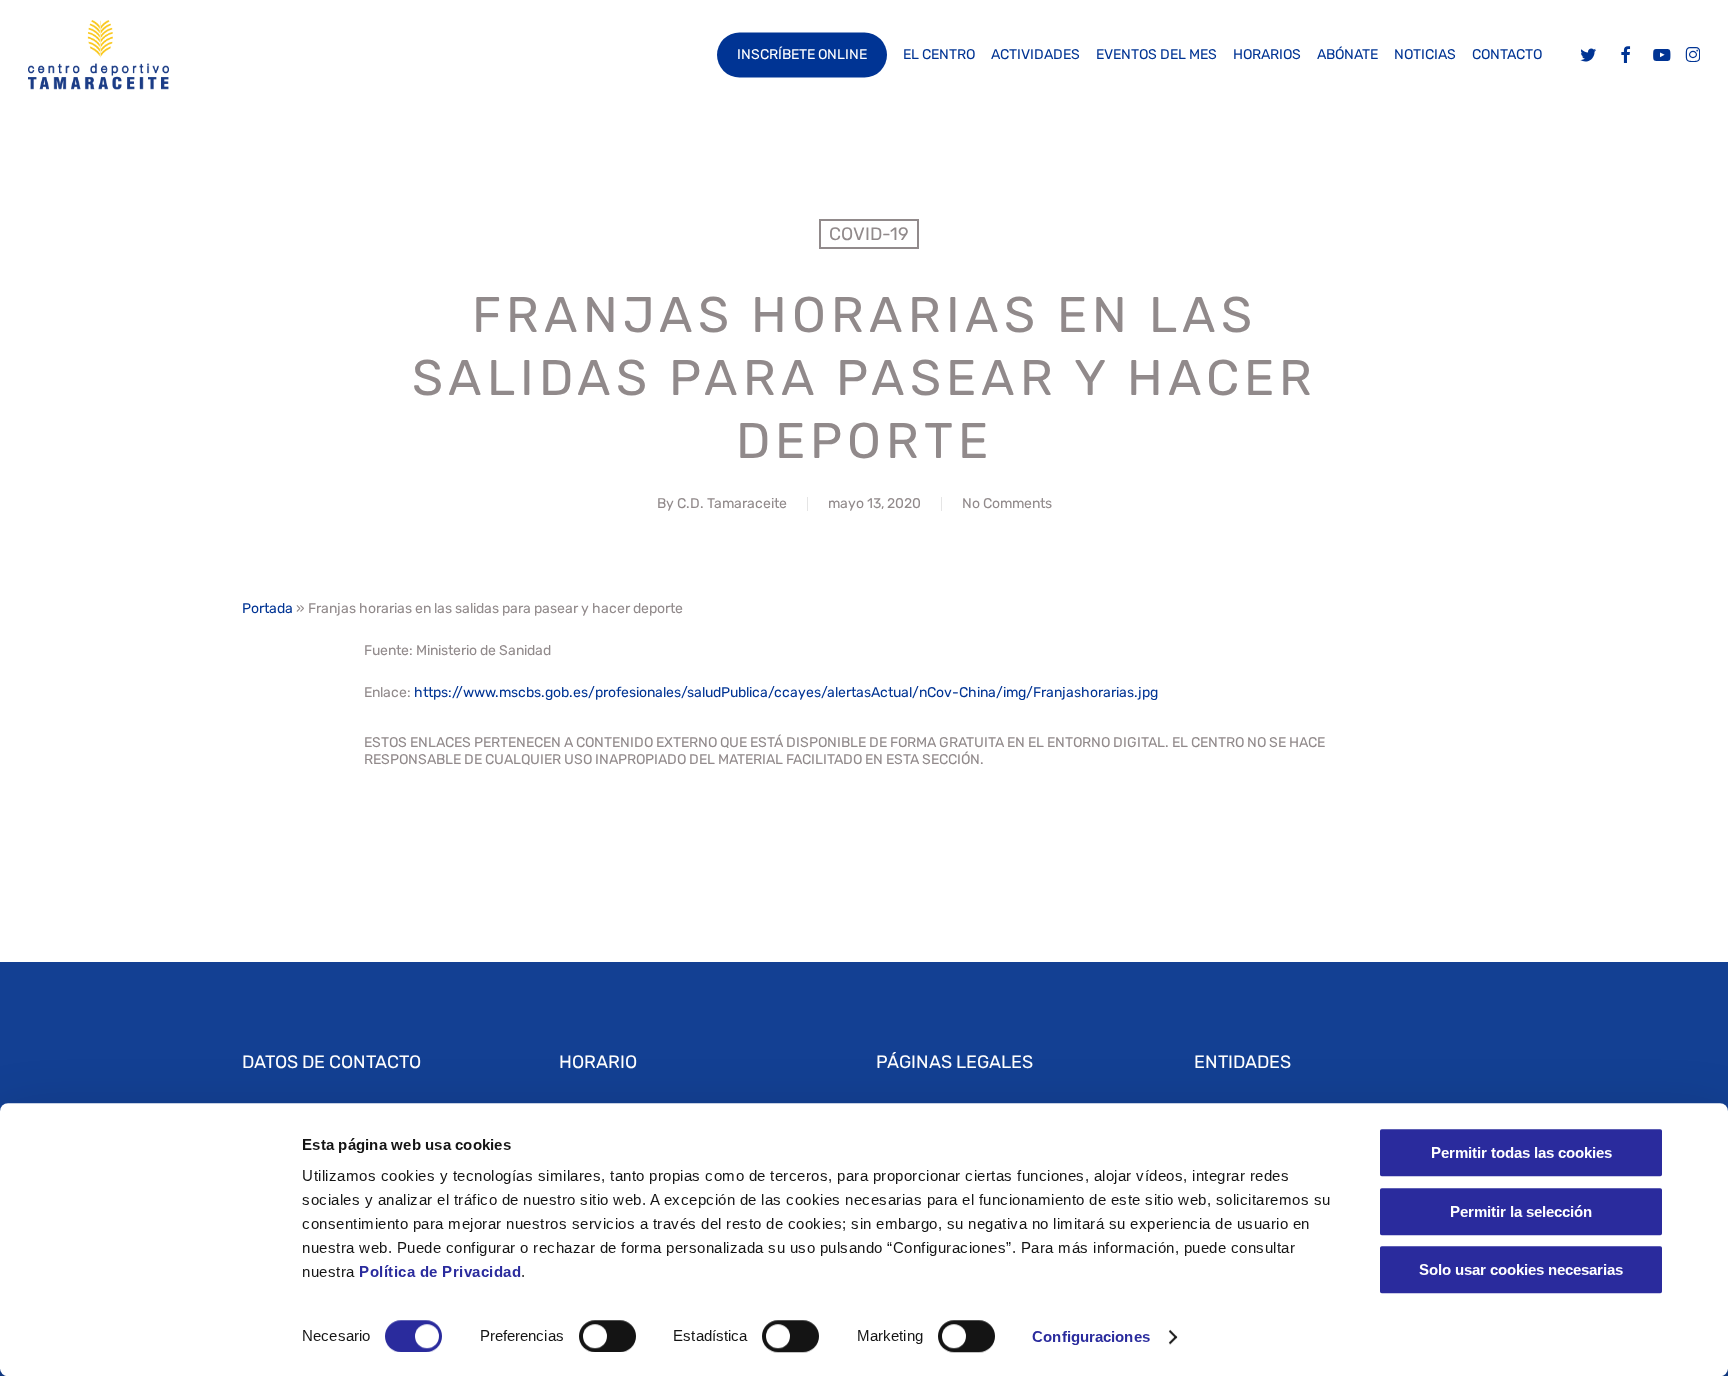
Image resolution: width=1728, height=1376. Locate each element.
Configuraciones (1091, 1336)
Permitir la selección (1521, 1211)
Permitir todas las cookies (1521, 1152)
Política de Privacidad (438, 1271)
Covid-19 (869, 234)
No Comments (1007, 503)
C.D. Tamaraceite (732, 503)
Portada (267, 608)
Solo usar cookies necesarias (1521, 1269)
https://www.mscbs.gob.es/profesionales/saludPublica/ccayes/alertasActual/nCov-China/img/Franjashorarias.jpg (786, 692)
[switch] (607, 1336)
